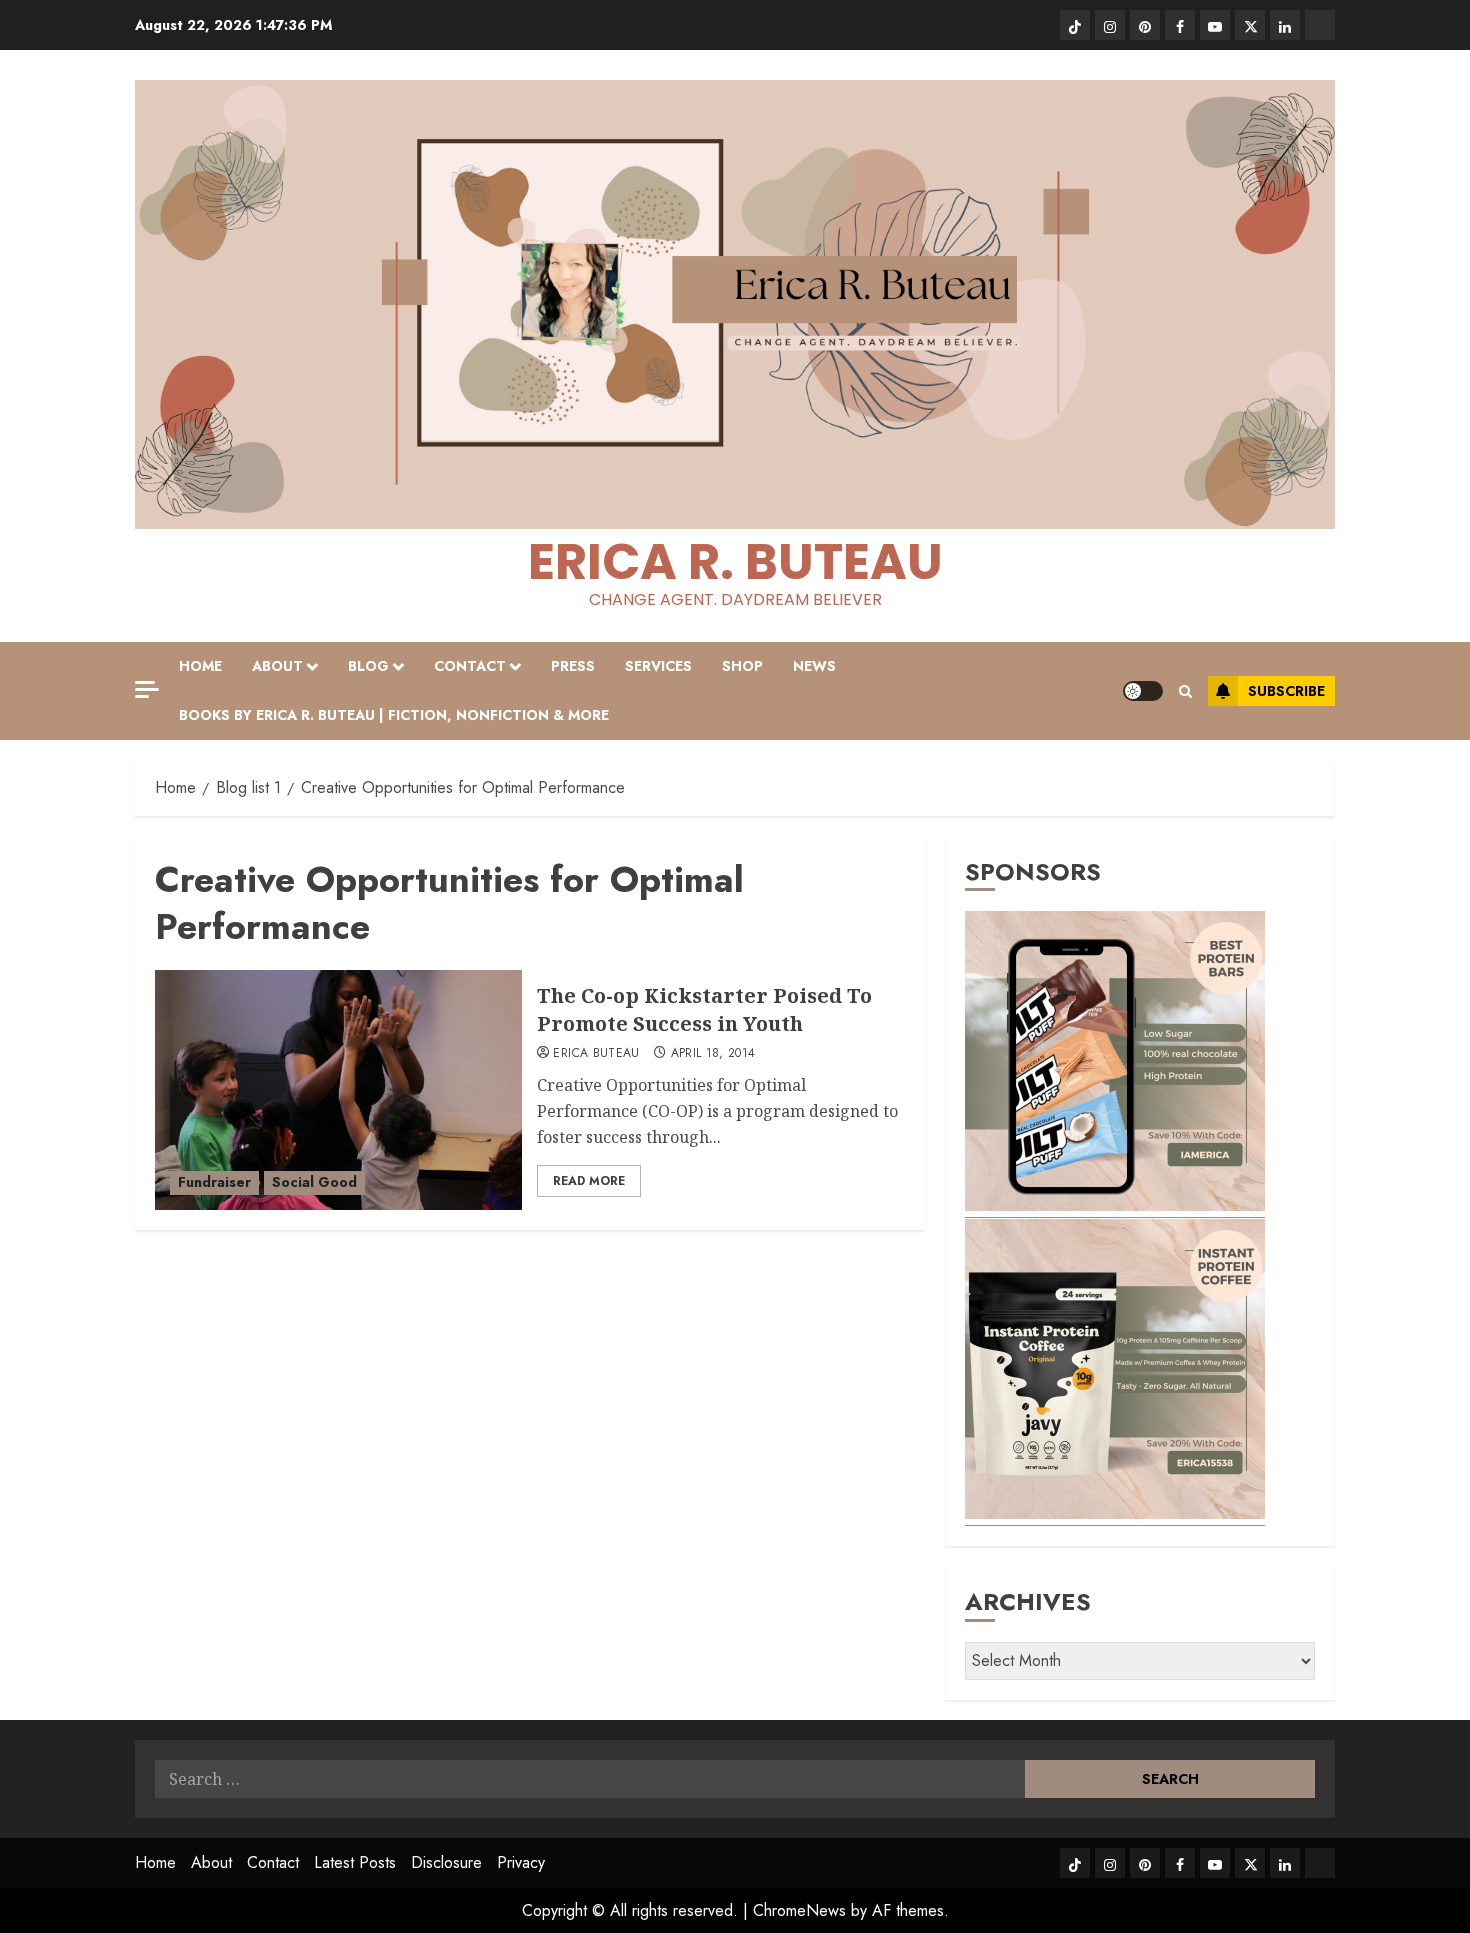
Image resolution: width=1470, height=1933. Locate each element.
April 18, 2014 (713, 1054)
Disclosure (446, 1862)
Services (658, 666)
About (277, 666)
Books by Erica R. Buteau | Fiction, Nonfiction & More (394, 715)
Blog (368, 666)
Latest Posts (355, 1862)
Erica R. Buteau (735, 561)
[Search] (1185, 691)
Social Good (314, 1182)
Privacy (521, 1862)
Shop (742, 666)
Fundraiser (214, 1182)
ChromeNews (799, 1910)
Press (573, 666)
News (814, 666)
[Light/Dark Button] (1143, 691)
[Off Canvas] (147, 689)
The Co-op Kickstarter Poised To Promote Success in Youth (704, 1009)
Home (200, 666)
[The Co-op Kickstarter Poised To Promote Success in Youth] (338, 1090)
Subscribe (1286, 691)
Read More (589, 1181)
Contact (470, 666)
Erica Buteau (596, 1054)
